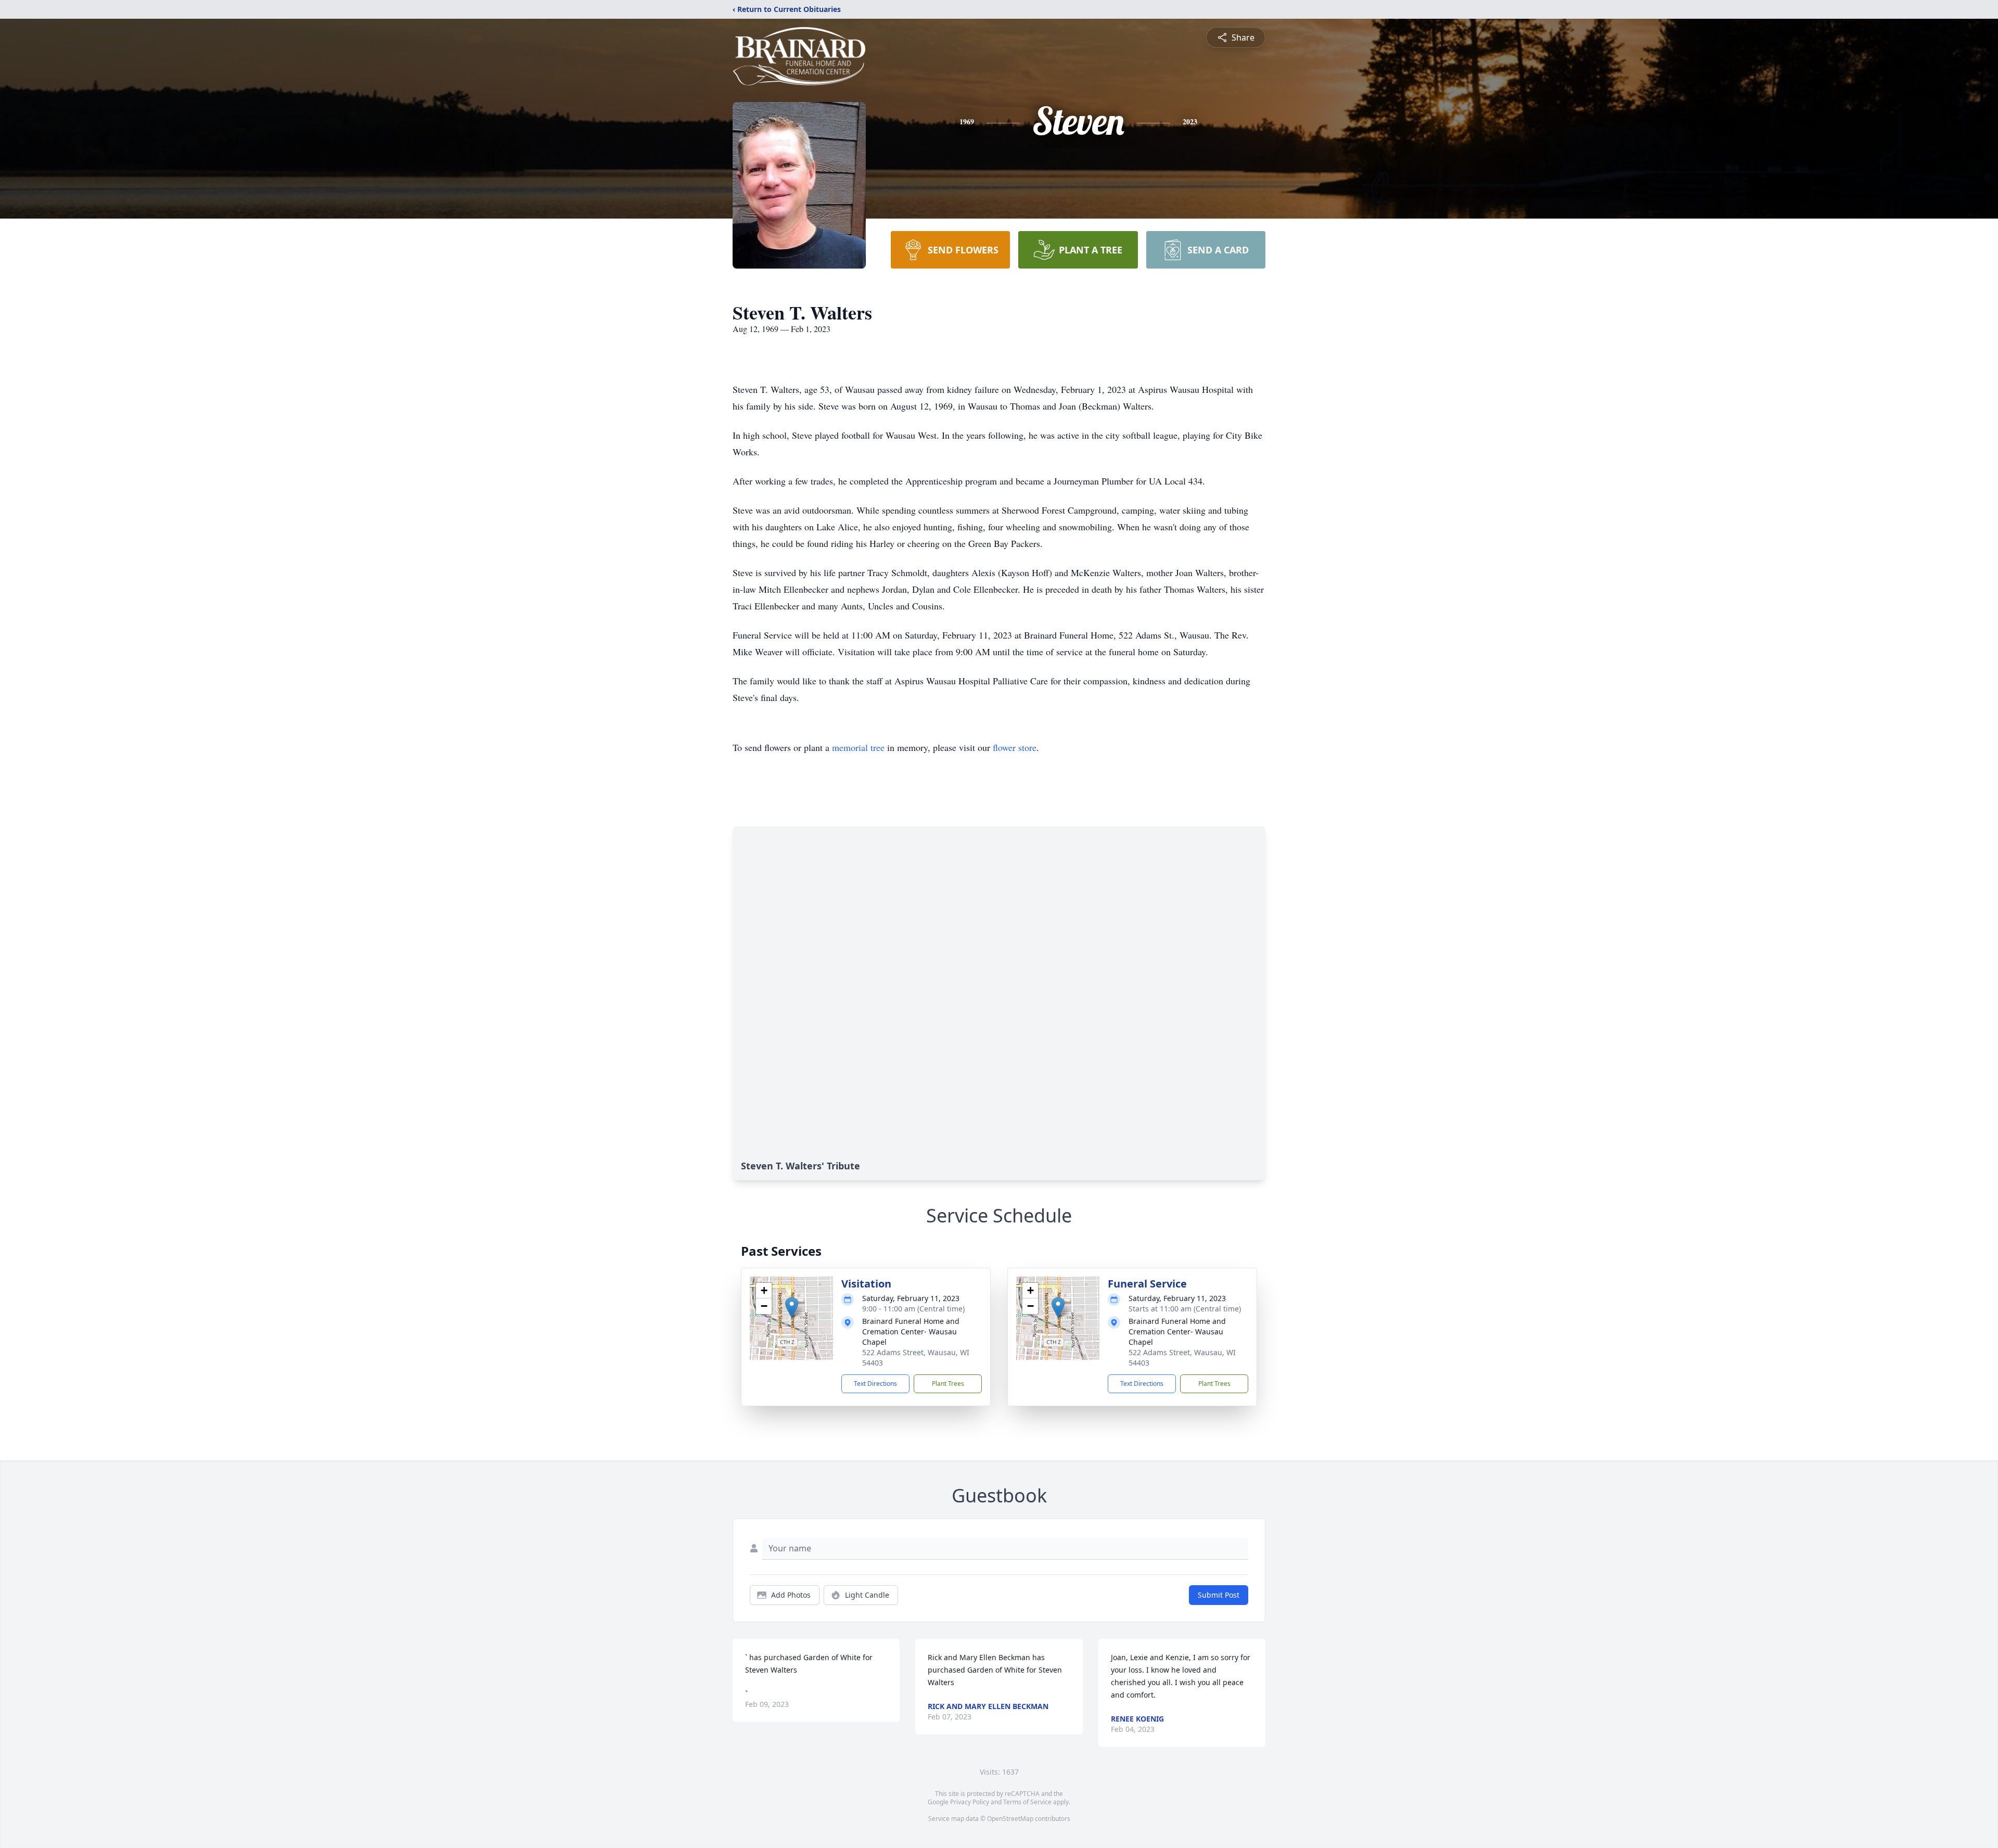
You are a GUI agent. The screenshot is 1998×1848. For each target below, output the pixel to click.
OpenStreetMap (1010, 1819)
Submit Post (1219, 1595)
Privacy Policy (970, 1802)
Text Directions (875, 1384)
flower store (1015, 747)
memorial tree (858, 747)
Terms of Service (1027, 1802)
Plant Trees (948, 1384)
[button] (792, 1308)
